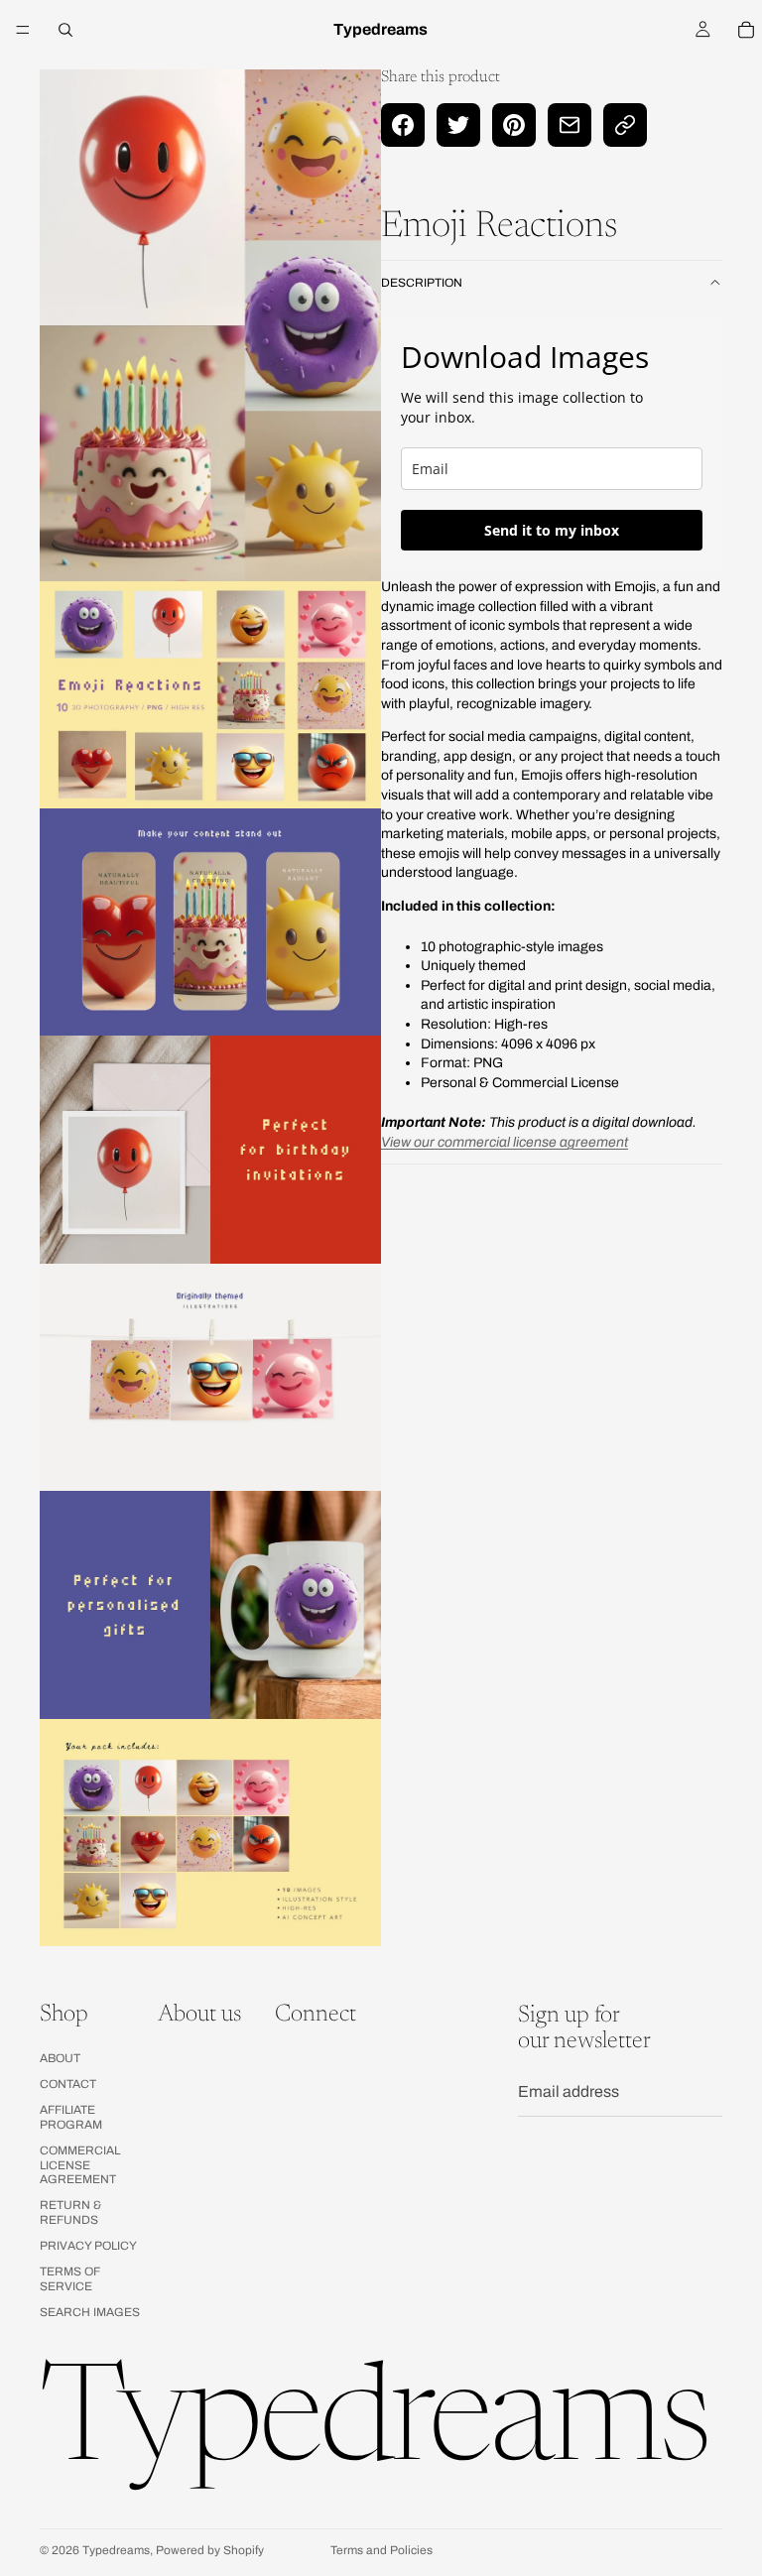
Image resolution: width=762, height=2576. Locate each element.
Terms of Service (70, 2279)
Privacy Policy (88, 2246)
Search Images (90, 2313)
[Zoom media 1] (210, 325)
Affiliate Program (71, 2118)
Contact (68, 2084)
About (60, 2058)
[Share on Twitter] (458, 125)
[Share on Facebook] (403, 125)
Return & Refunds (70, 2213)
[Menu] (23, 30)
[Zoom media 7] (210, 1833)
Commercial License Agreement (80, 2165)
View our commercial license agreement (505, 1142)
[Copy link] (625, 125)
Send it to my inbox (552, 530)
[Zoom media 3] (210, 922)
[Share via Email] (570, 125)
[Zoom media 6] (210, 1604)
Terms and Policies (381, 2550)
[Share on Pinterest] (514, 125)
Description (422, 283)
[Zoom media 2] (210, 695)
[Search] (65, 30)
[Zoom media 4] (210, 1149)
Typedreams (116, 2550)
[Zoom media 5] (210, 1377)
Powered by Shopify (210, 2550)
